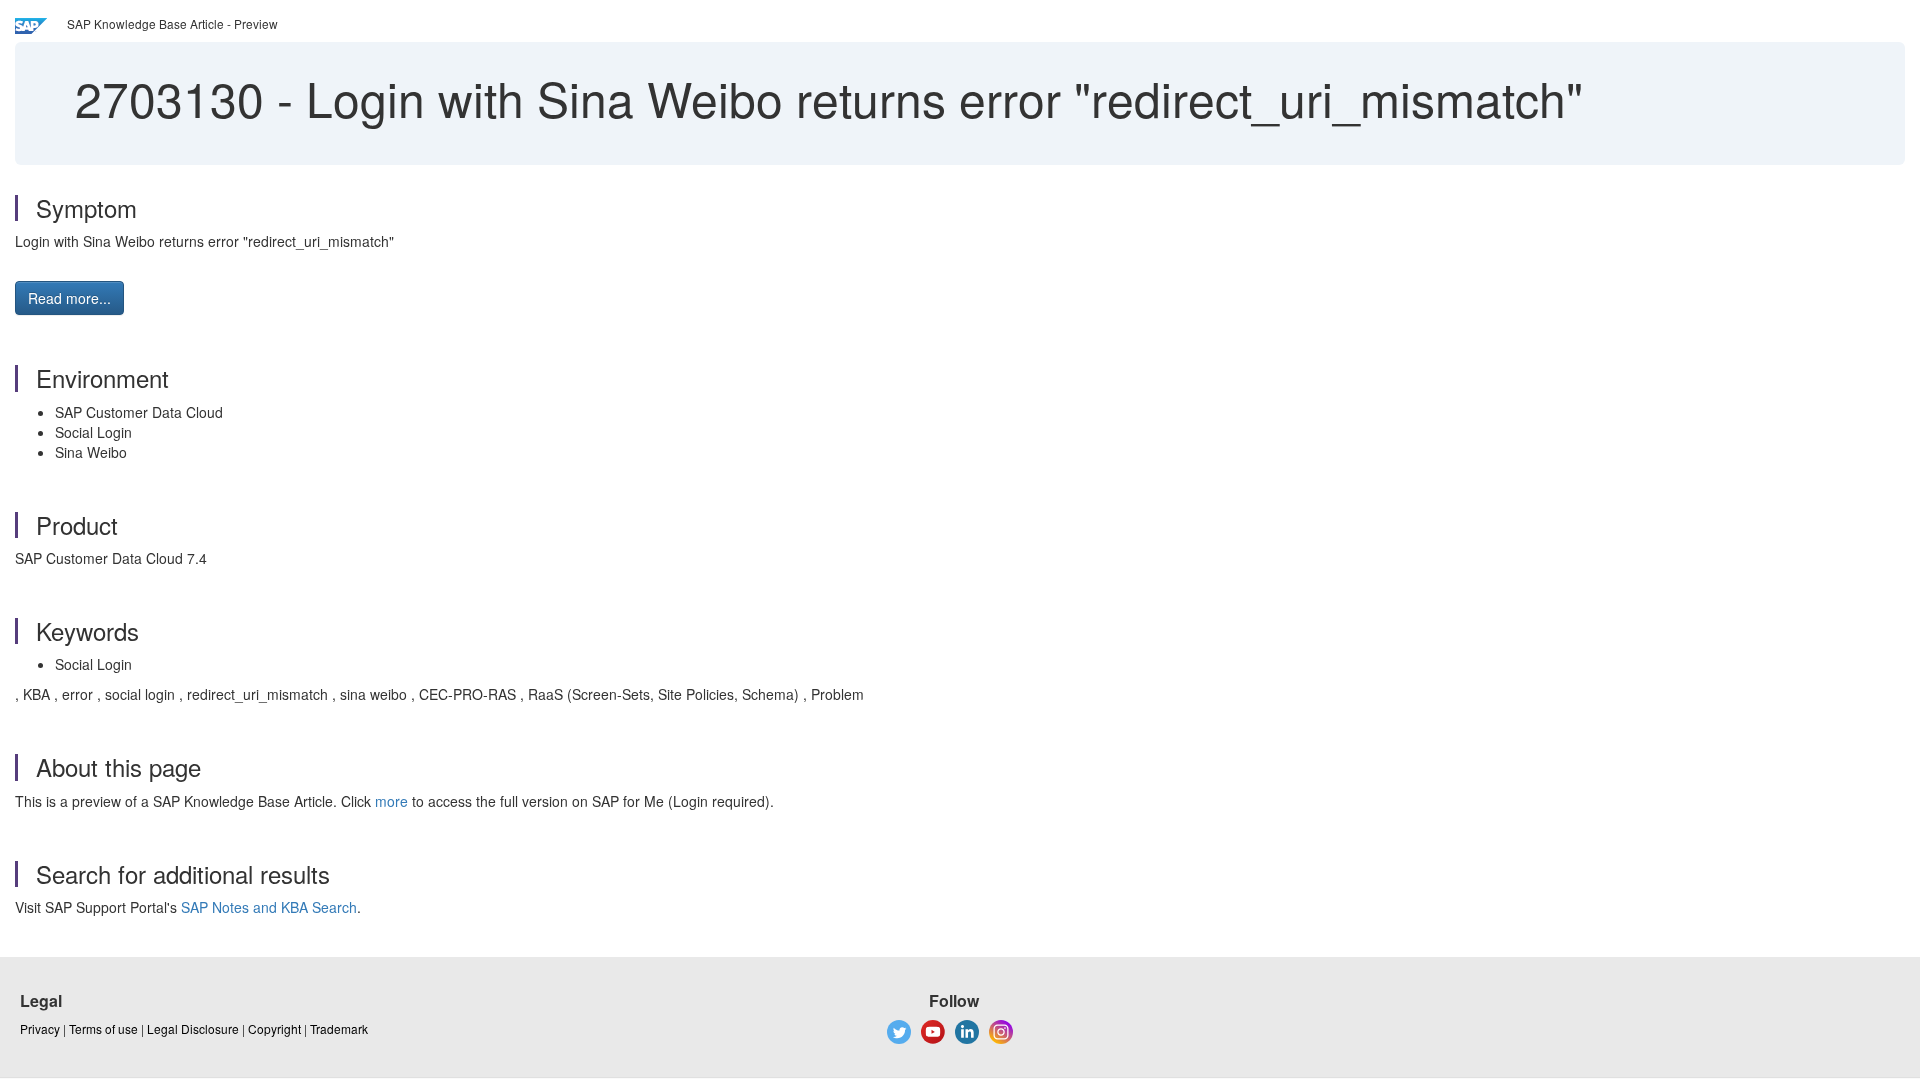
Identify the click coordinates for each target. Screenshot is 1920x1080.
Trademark (339, 1028)
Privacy (40, 1028)
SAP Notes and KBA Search (269, 907)
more (391, 801)
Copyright (274, 1028)
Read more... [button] (69, 298)
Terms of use (103, 1028)
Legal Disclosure (193, 1028)
